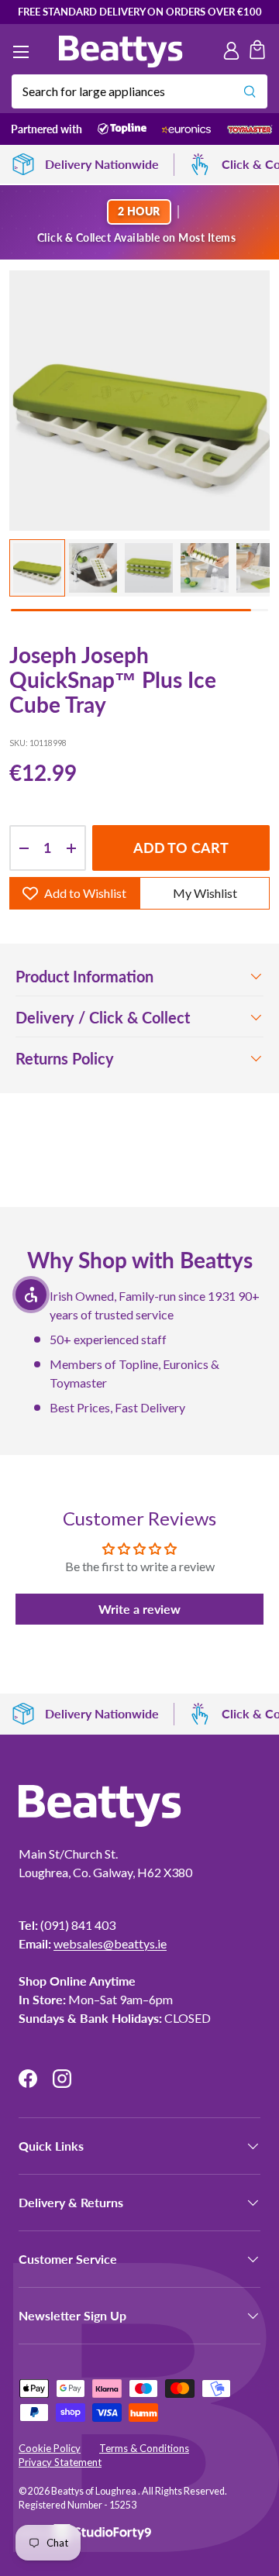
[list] (139, 401)
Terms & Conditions (144, 2448)
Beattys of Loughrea (95, 2491)
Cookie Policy (50, 2448)
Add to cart (181, 848)
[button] (257, 52)
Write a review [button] (139, 1609)
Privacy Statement (60, 2462)
